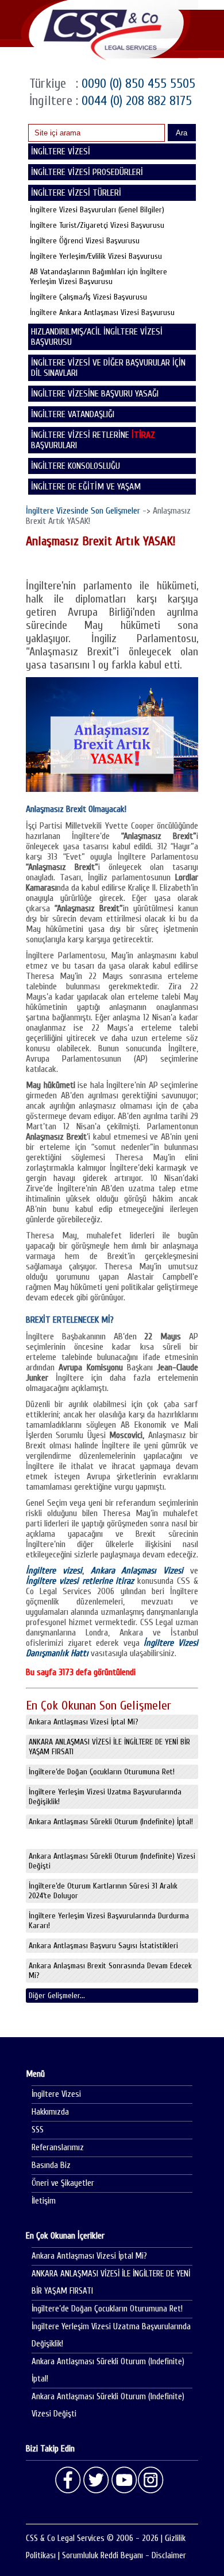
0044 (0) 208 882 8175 (135, 101)
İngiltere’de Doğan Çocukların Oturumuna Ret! (102, 1772)
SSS (38, 2130)
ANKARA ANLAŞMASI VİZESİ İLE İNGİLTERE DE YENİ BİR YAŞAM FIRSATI (109, 1747)
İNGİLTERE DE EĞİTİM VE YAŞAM (86, 487)
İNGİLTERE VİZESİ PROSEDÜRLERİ (87, 172)
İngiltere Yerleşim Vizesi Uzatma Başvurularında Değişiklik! (105, 1797)
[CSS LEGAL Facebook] (68, 2480)
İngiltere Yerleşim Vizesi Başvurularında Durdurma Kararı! (109, 1921)
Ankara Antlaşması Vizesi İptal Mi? (84, 1722)
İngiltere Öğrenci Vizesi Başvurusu (85, 241)
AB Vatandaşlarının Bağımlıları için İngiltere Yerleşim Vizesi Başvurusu (99, 277)
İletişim (44, 2201)
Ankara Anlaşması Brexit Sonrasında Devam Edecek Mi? (110, 1971)
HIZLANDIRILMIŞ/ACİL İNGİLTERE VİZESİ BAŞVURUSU (97, 337)
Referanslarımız (58, 2148)
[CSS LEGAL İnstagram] (151, 2480)
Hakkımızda (50, 2112)
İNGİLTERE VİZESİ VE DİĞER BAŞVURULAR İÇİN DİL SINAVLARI (108, 368)
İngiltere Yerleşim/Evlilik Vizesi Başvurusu (96, 256)
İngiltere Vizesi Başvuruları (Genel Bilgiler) (97, 210)
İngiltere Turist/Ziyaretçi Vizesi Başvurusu (97, 225)
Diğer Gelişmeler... (57, 1996)
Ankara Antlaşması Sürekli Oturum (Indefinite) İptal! (111, 1822)
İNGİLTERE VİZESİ (61, 151)
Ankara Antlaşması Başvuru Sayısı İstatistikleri (103, 1946)
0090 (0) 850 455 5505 (137, 83)
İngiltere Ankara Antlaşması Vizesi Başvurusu (102, 312)
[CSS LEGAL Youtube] (123, 2480)
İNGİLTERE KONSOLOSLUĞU (76, 466)
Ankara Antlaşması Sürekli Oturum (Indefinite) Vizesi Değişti (112, 1861)
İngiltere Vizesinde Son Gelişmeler (83, 511)
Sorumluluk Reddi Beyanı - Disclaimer (124, 2556)
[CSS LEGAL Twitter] (96, 2480)
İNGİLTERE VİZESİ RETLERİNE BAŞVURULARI (93, 440)
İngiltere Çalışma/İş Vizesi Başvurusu (88, 297)
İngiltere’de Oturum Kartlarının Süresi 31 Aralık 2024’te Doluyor (103, 1891)
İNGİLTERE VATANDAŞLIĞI (73, 414)
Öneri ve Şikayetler (63, 2183)
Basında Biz (51, 2165)
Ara (181, 133)
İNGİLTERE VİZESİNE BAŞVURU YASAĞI (95, 394)
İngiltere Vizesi (56, 2094)
